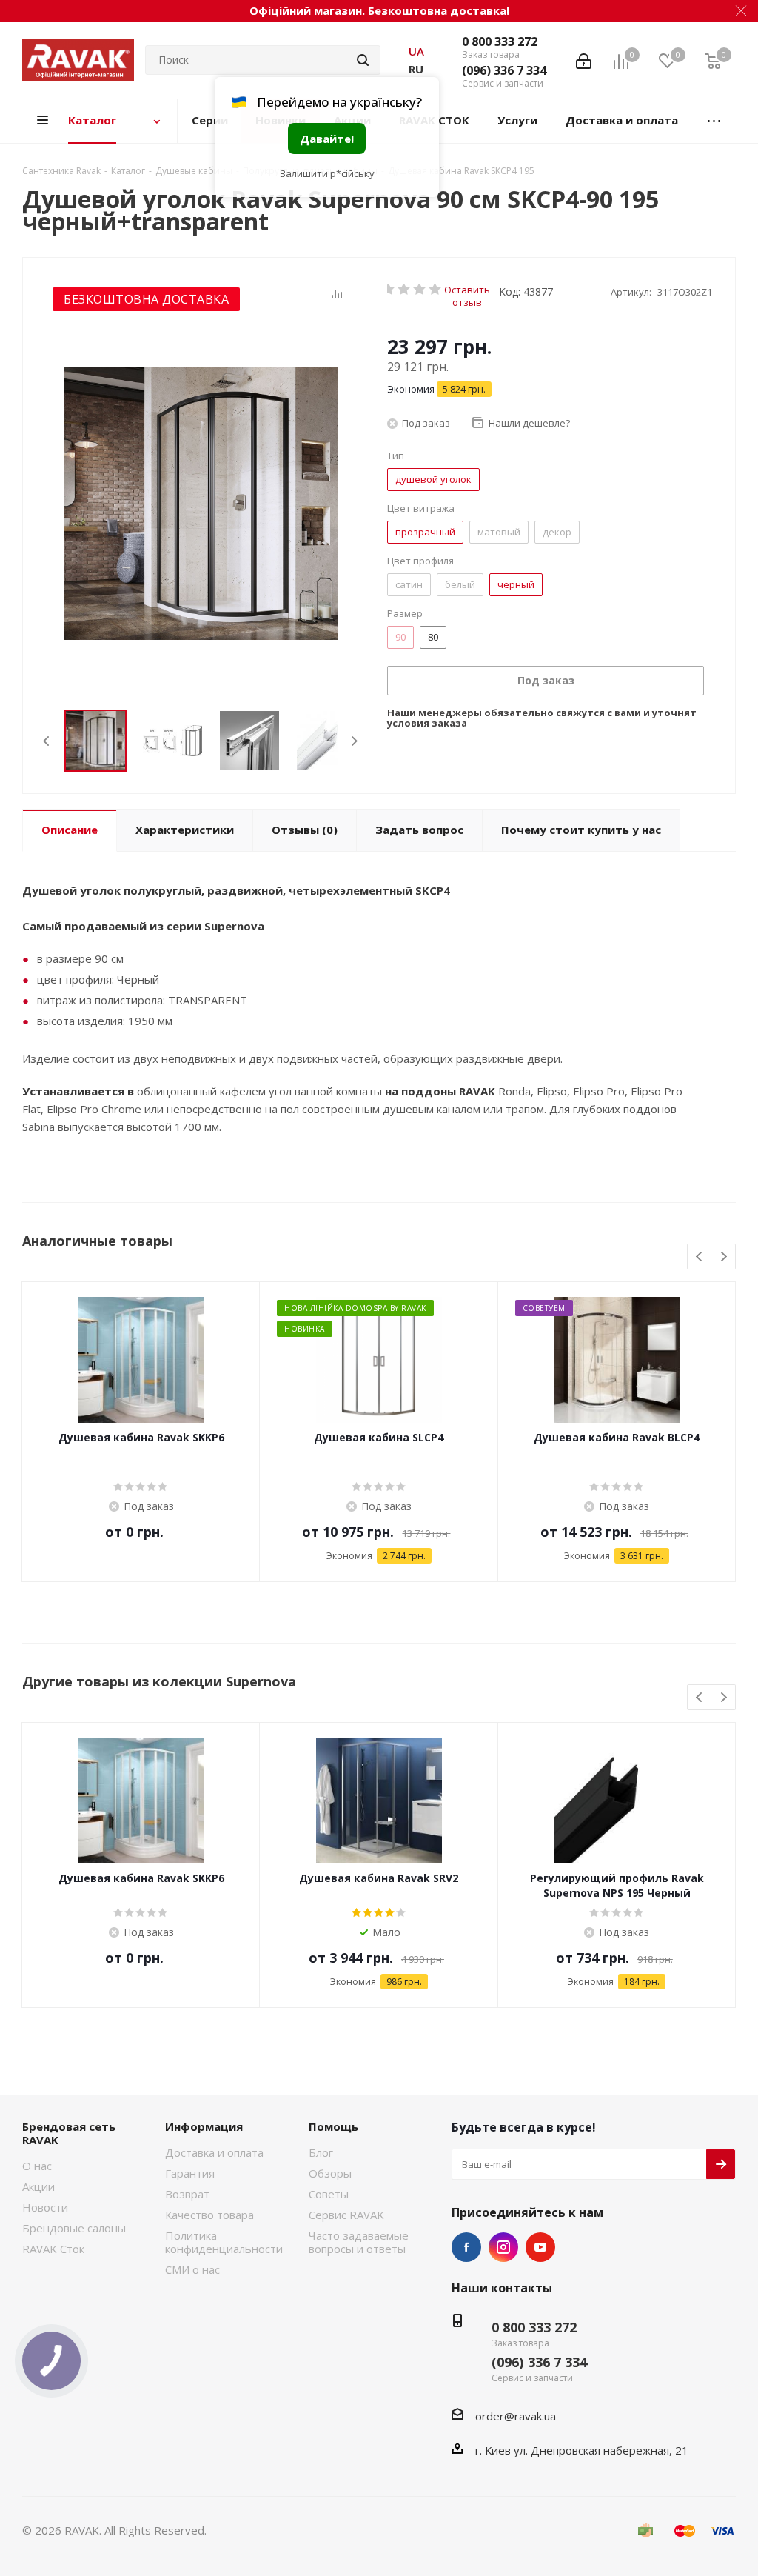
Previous (47, 741)
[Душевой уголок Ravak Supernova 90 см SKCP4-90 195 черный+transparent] (201, 503)
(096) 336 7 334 (504, 70)
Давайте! (327, 139)
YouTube (540, 2247)
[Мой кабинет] (584, 60)
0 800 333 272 (500, 41)
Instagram (503, 2247)
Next (354, 741)
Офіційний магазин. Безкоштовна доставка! (379, 10)
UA (416, 51)
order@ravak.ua (516, 2416)
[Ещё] (714, 121)
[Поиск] (363, 60)
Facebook (466, 2247)
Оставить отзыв (467, 289)
